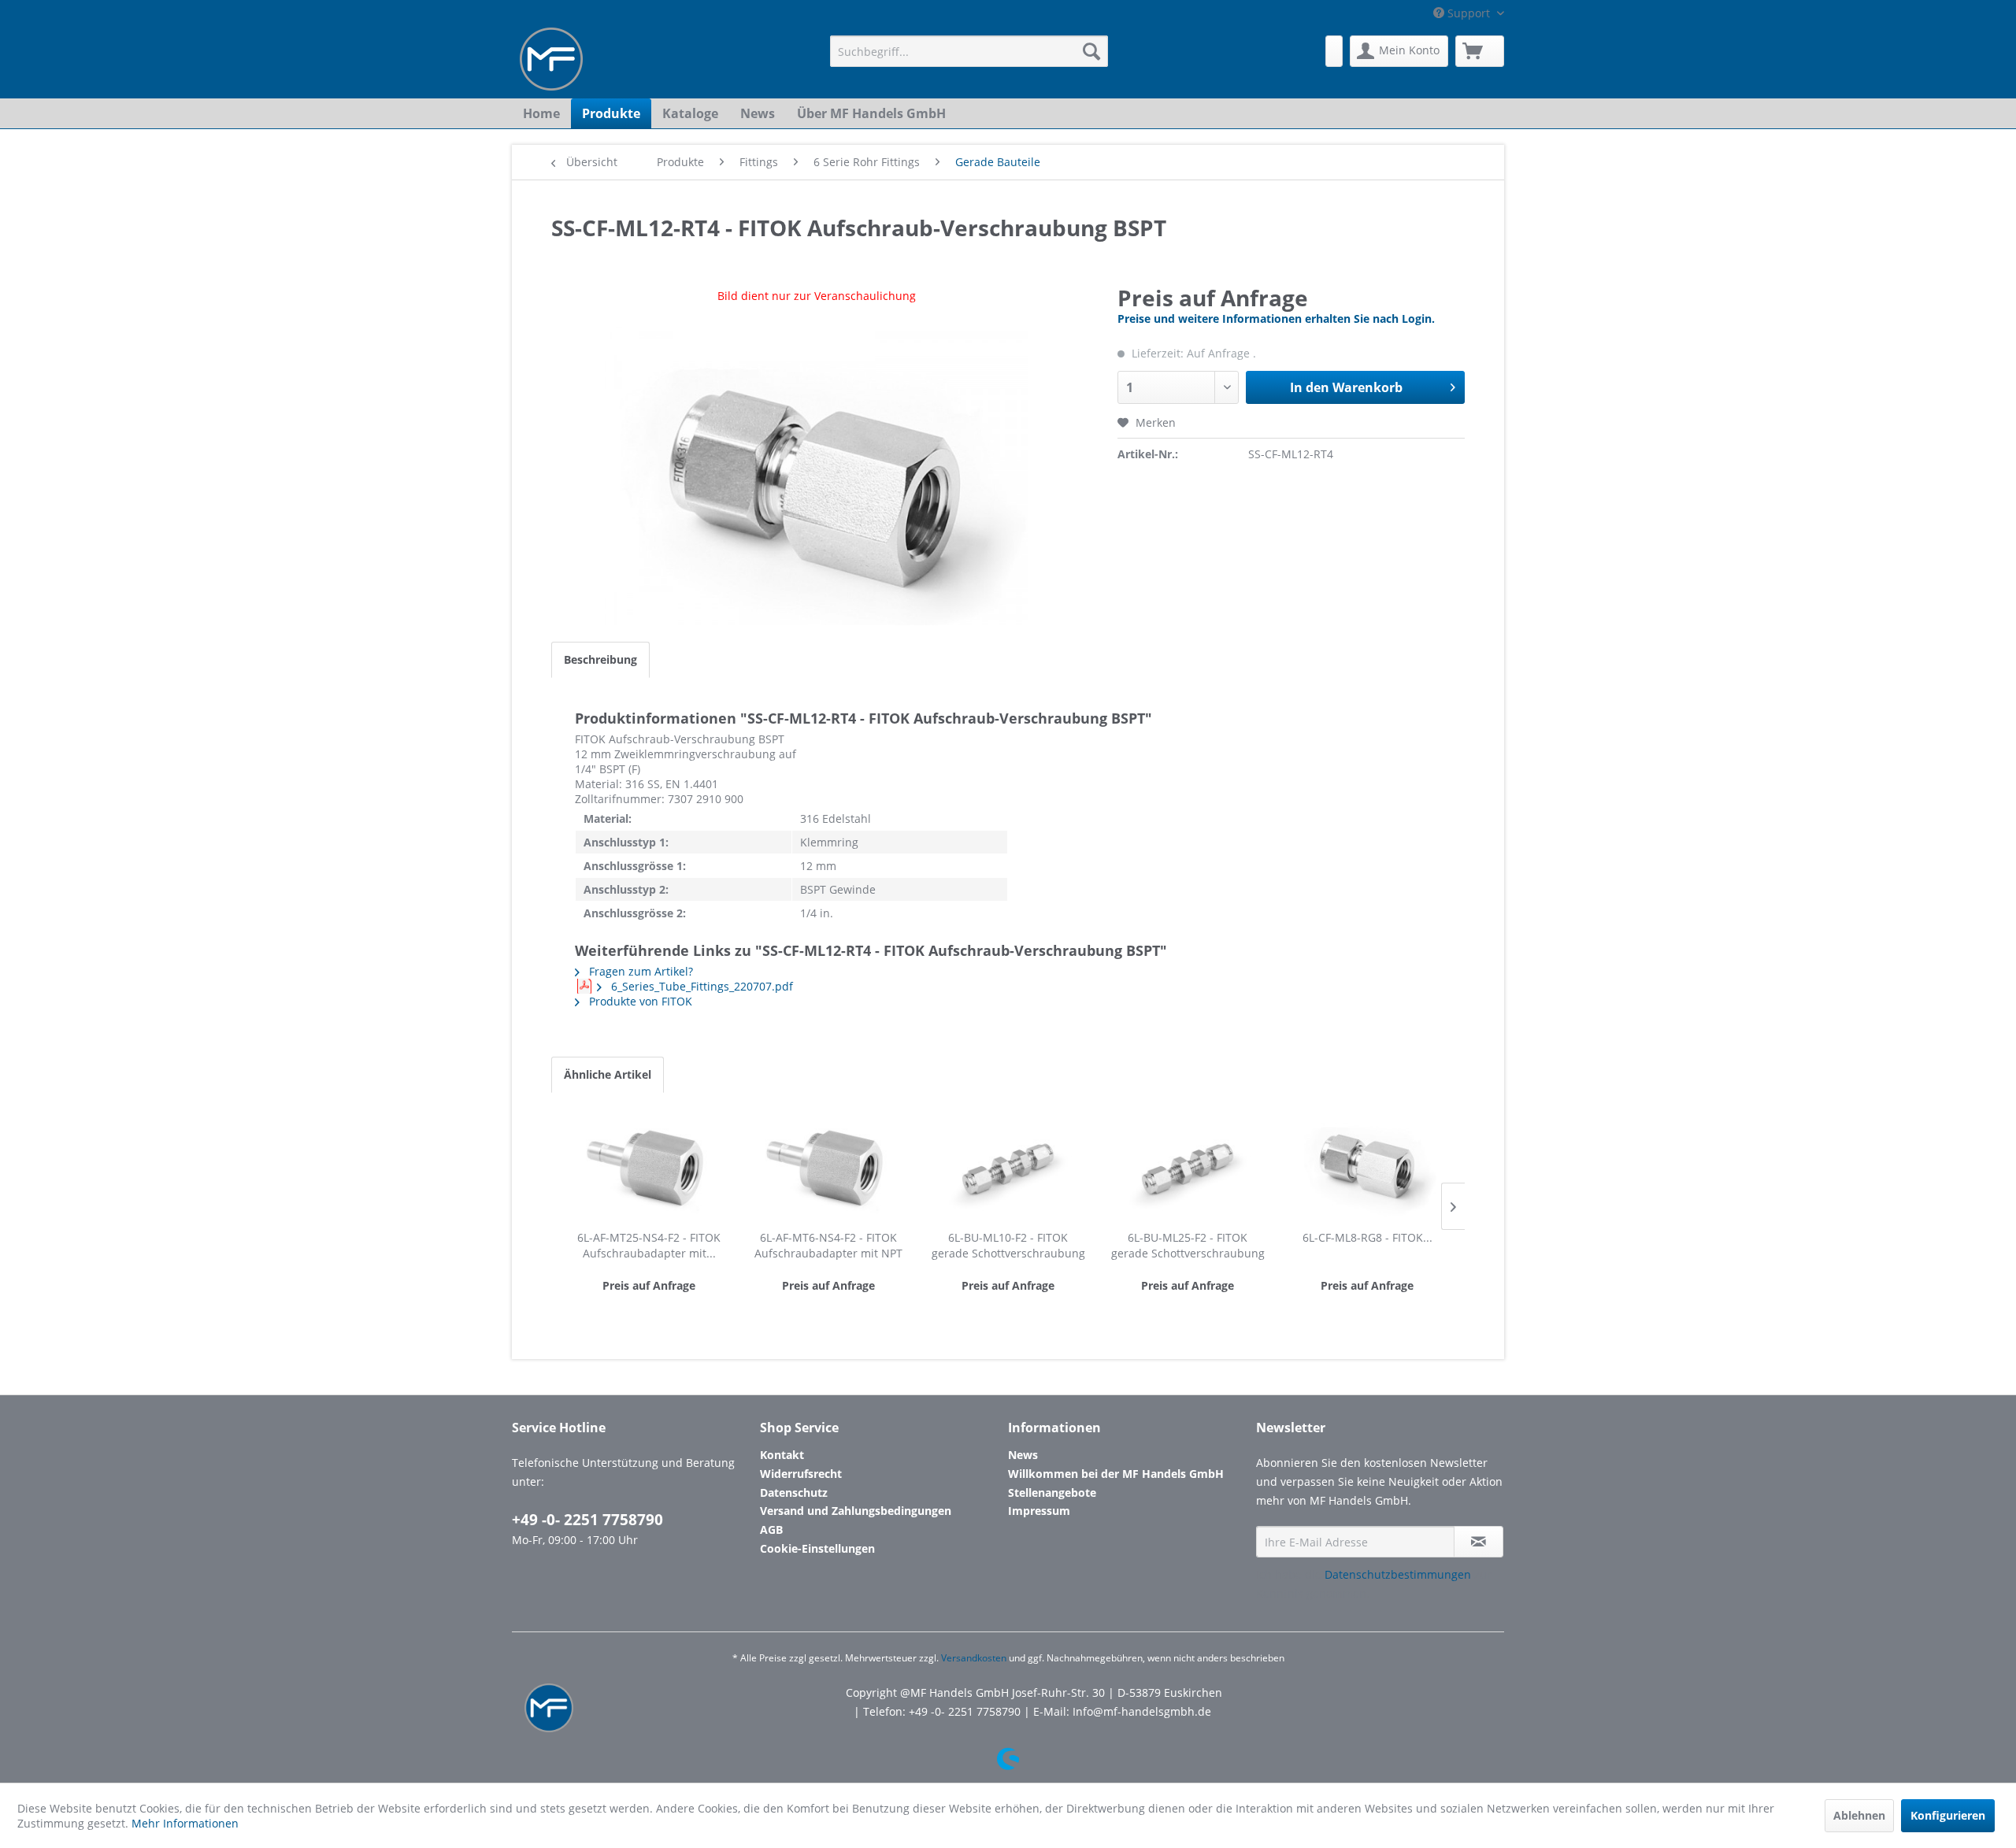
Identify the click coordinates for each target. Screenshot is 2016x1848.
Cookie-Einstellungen (817, 1548)
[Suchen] (1091, 51)
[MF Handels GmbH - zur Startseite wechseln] (551, 59)
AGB (771, 1530)
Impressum (1039, 1511)
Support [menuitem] (1469, 13)
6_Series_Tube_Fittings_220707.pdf (700, 986)
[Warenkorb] (1480, 51)
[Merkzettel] (1334, 51)
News (1023, 1455)
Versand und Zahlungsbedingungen (856, 1511)
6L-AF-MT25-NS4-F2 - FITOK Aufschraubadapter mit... (649, 1245)
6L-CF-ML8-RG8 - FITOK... (1367, 1237)
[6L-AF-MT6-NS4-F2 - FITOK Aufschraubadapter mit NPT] (828, 1167)
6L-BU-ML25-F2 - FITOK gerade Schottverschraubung (1188, 1245)
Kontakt (782, 1455)
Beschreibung (600, 659)
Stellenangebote (1052, 1492)
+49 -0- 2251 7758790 (587, 1520)
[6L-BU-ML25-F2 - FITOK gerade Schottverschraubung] (1188, 1167)
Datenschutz (794, 1492)
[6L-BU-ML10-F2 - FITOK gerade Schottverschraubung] (1008, 1167)
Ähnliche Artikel (608, 1074)
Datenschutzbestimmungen (1398, 1574)
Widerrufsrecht (801, 1474)
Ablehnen (1859, 1815)
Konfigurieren (1948, 1815)
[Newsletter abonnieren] (1479, 1542)
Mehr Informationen (185, 1823)
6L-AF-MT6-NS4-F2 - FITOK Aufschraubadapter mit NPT (828, 1245)
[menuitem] (969, 51)
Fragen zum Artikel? (639, 971)
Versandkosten (974, 1658)
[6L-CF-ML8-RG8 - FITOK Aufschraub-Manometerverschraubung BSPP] (1367, 1167)
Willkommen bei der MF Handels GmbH (1116, 1474)
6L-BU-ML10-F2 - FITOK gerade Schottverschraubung (1008, 1245)
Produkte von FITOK (639, 1001)
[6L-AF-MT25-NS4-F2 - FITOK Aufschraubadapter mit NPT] (649, 1167)
